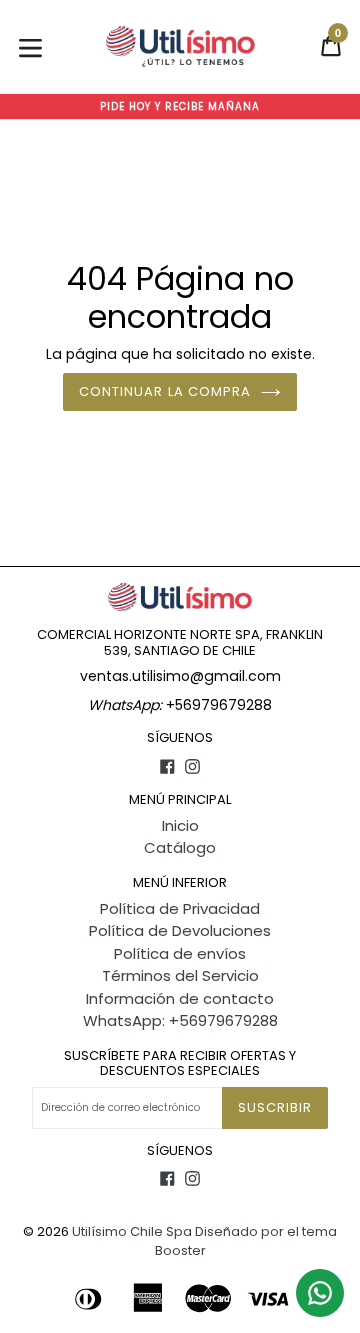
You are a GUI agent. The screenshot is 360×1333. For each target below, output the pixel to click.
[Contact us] (320, 1293)
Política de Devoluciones (180, 930)
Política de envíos (180, 953)
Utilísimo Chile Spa (132, 1231)
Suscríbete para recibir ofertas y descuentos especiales (180, 1063)
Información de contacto (180, 998)
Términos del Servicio (180, 975)
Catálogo (180, 847)
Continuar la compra (165, 391)
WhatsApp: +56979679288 (180, 1020)
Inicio (180, 825)
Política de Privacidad (180, 908)
